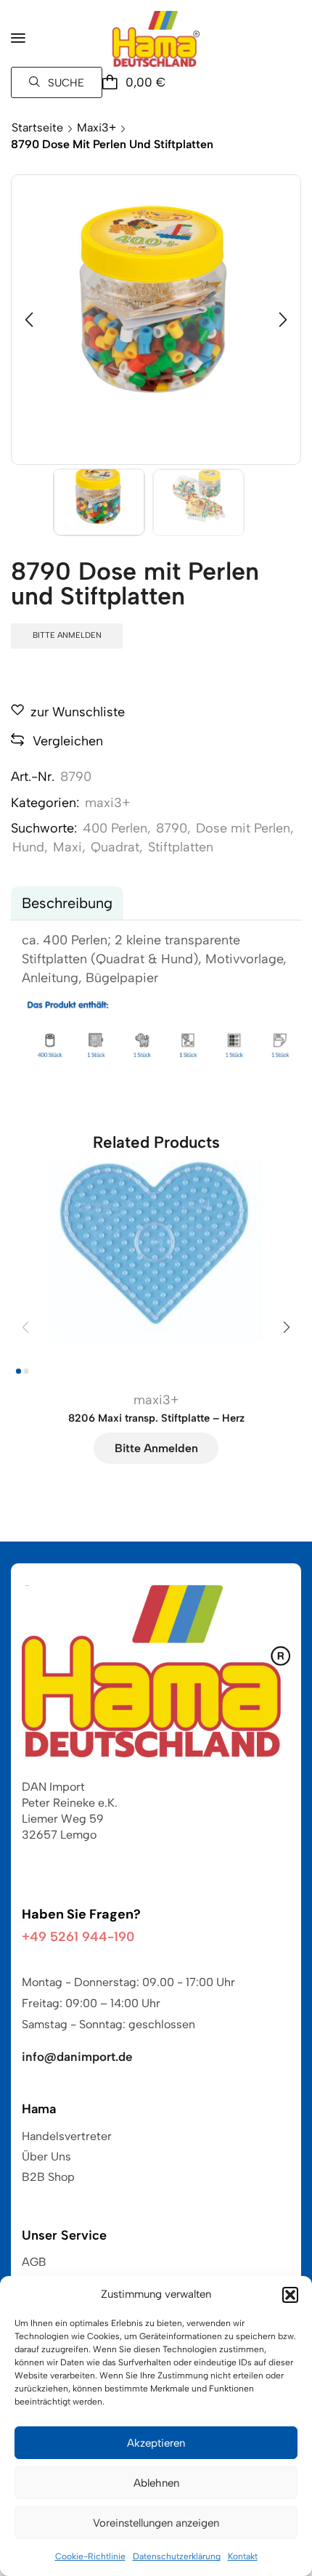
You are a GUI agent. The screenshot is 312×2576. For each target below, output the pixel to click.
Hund (28, 847)
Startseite (37, 127)
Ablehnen (156, 2483)
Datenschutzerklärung (177, 2556)
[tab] (67, 903)
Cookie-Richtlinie (90, 2556)
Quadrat (115, 847)
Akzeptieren (156, 2443)
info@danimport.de (77, 2057)
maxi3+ (97, 127)
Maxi (67, 847)
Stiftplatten (181, 847)
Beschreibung (67, 903)
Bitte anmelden (67, 635)
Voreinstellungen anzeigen (156, 2523)
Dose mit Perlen (243, 828)
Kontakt (243, 2556)
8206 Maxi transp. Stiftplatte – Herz (156, 1418)
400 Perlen (115, 828)
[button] (290, 2295)
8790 (172, 828)
